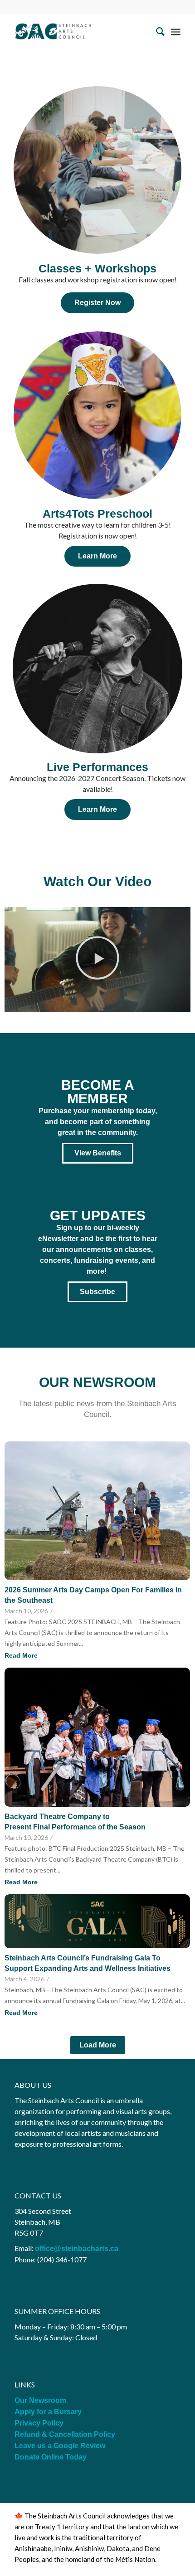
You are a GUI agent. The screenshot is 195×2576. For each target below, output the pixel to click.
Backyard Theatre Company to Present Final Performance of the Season (77, 1822)
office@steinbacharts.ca (77, 2249)
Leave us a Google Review (60, 2446)
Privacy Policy (40, 2423)
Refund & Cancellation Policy (65, 2434)
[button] (97, 959)
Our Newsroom (40, 2400)
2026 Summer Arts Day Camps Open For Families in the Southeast (93, 1595)
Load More (98, 2045)
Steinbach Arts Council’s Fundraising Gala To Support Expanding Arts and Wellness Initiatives (88, 1963)
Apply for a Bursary (48, 2412)
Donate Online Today (51, 2457)
